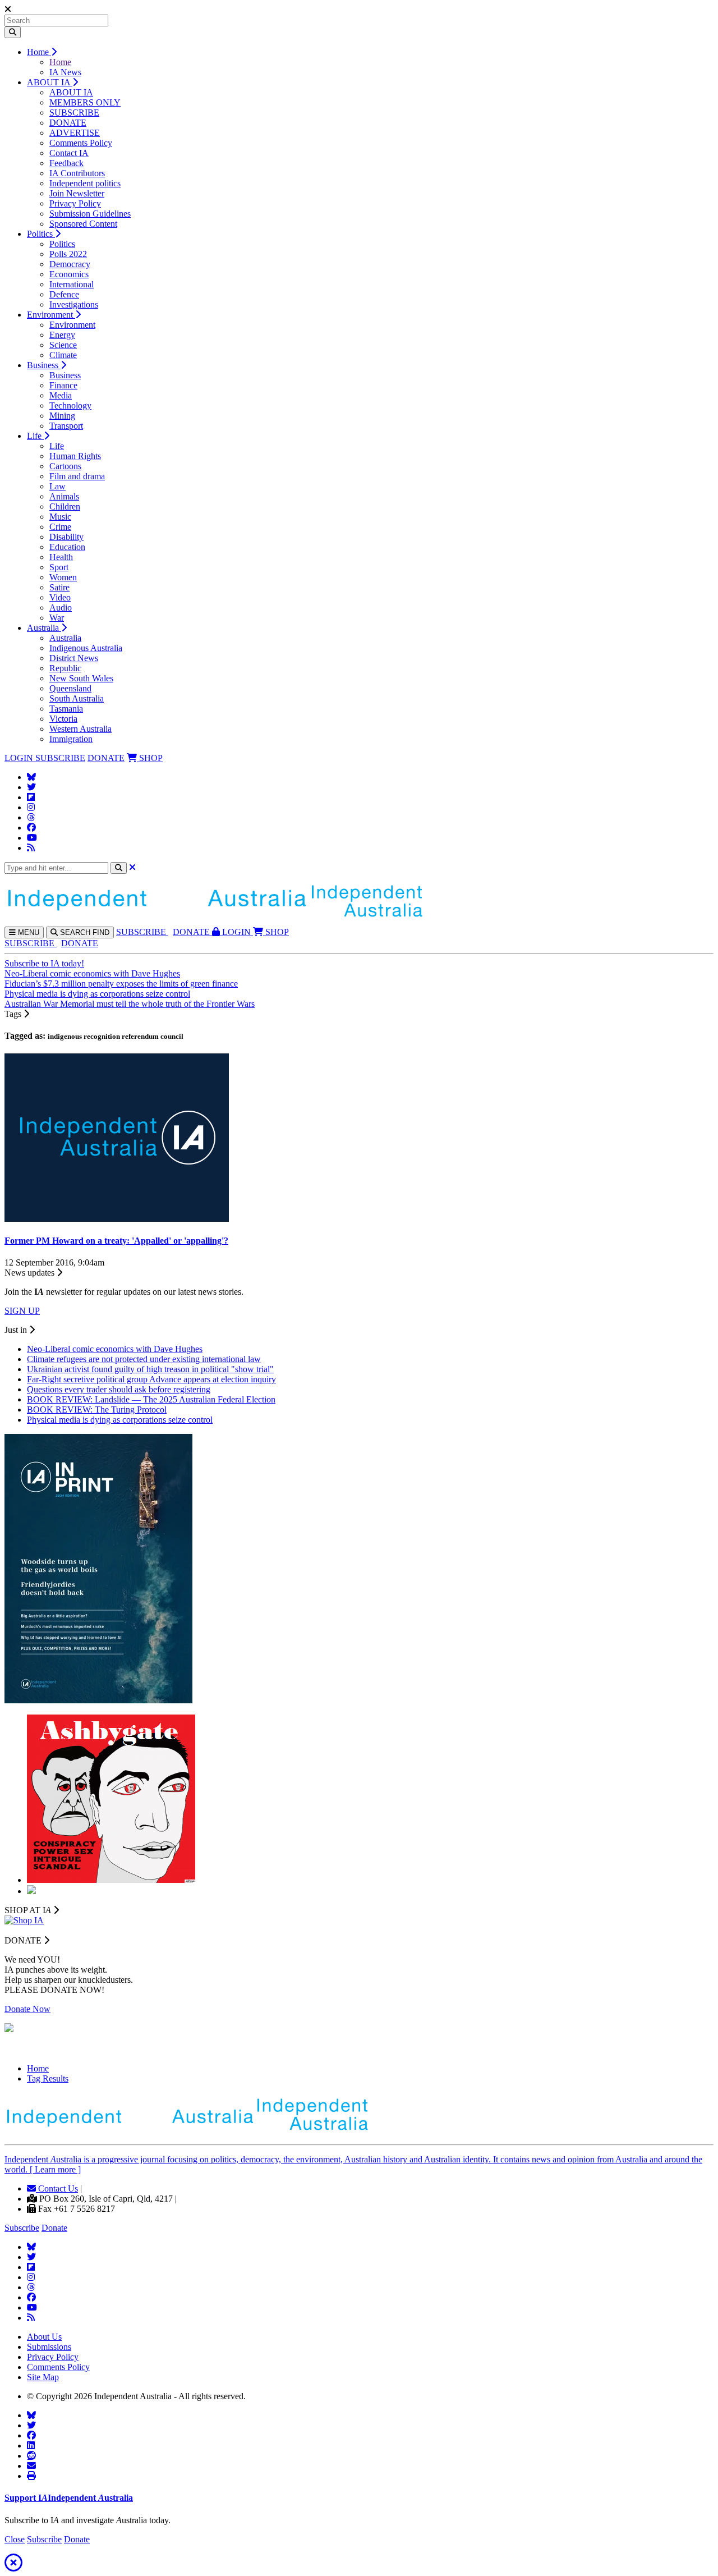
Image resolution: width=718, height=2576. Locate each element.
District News (74, 658)
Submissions (49, 2347)
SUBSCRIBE (74, 113)
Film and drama (77, 476)
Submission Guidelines (90, 214)
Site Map (43, 2377)
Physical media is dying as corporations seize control (97, 994)
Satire (59, 587)
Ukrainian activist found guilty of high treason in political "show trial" (150, 1369)
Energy (62, 335)
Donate (54, 2228)
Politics (41, 234)
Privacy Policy (75, 203)
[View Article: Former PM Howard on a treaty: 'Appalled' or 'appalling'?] (117, 1219)
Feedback (66, 163)
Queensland (70, 688)
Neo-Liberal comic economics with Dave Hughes (92, 973)
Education (67, 547)
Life (35, 436)
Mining (62, 416)
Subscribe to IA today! (44, 963)
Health (61, 557)
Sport (59, 567)
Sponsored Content (83, 224)
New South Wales (81, 678)
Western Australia (80, 729)
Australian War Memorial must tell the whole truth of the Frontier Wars (130, 1004)
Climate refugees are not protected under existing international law (144, 1359)
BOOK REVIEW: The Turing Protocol (97, 1410)
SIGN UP (22, 1311)
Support (69, 2498)
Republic (65, 668)
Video (60, 597)
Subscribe (22, 2228)
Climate (63, 355)
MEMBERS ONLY (85, 102)
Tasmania (66, 709)
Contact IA (69, 153)
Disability (66, 537)
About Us (44, 2337)
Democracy (70, 264)
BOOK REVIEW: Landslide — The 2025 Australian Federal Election (151, 1399)
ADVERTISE (75, 133)
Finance (63, 385)
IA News (65, 72)
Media (61, 395)
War (57, 618)
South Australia (77, 698)
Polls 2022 (68, 254)
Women (63, 577)
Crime (60, 527)
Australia (44, 628)
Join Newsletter (77, 193)
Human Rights (75, 456)
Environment (51, 315)
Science (63, 345)
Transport (66, 426)
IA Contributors (77, 173)
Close (15, 2539)
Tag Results (48, 2078)
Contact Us (57, 2188)
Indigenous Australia (86, 648)
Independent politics (85, 183)
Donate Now (27, 2009)
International (72, 284)
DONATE (68, 123)
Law (57, 486)
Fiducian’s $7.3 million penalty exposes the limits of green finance (121, 984)
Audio (61, 608)
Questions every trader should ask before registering (119, 1389)
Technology (70, 405)
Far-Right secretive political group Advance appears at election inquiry (151, 1379)
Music (60, 517)
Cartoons (65, 466)
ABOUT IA (50, 82)
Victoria (63, 719)
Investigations (74, 304)
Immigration (71, 739)
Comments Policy (81, 143)
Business (44, 365)
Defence (64, 294)
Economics (69, 274)
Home (39, 52)
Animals (64, 496)
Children (65, 507)
